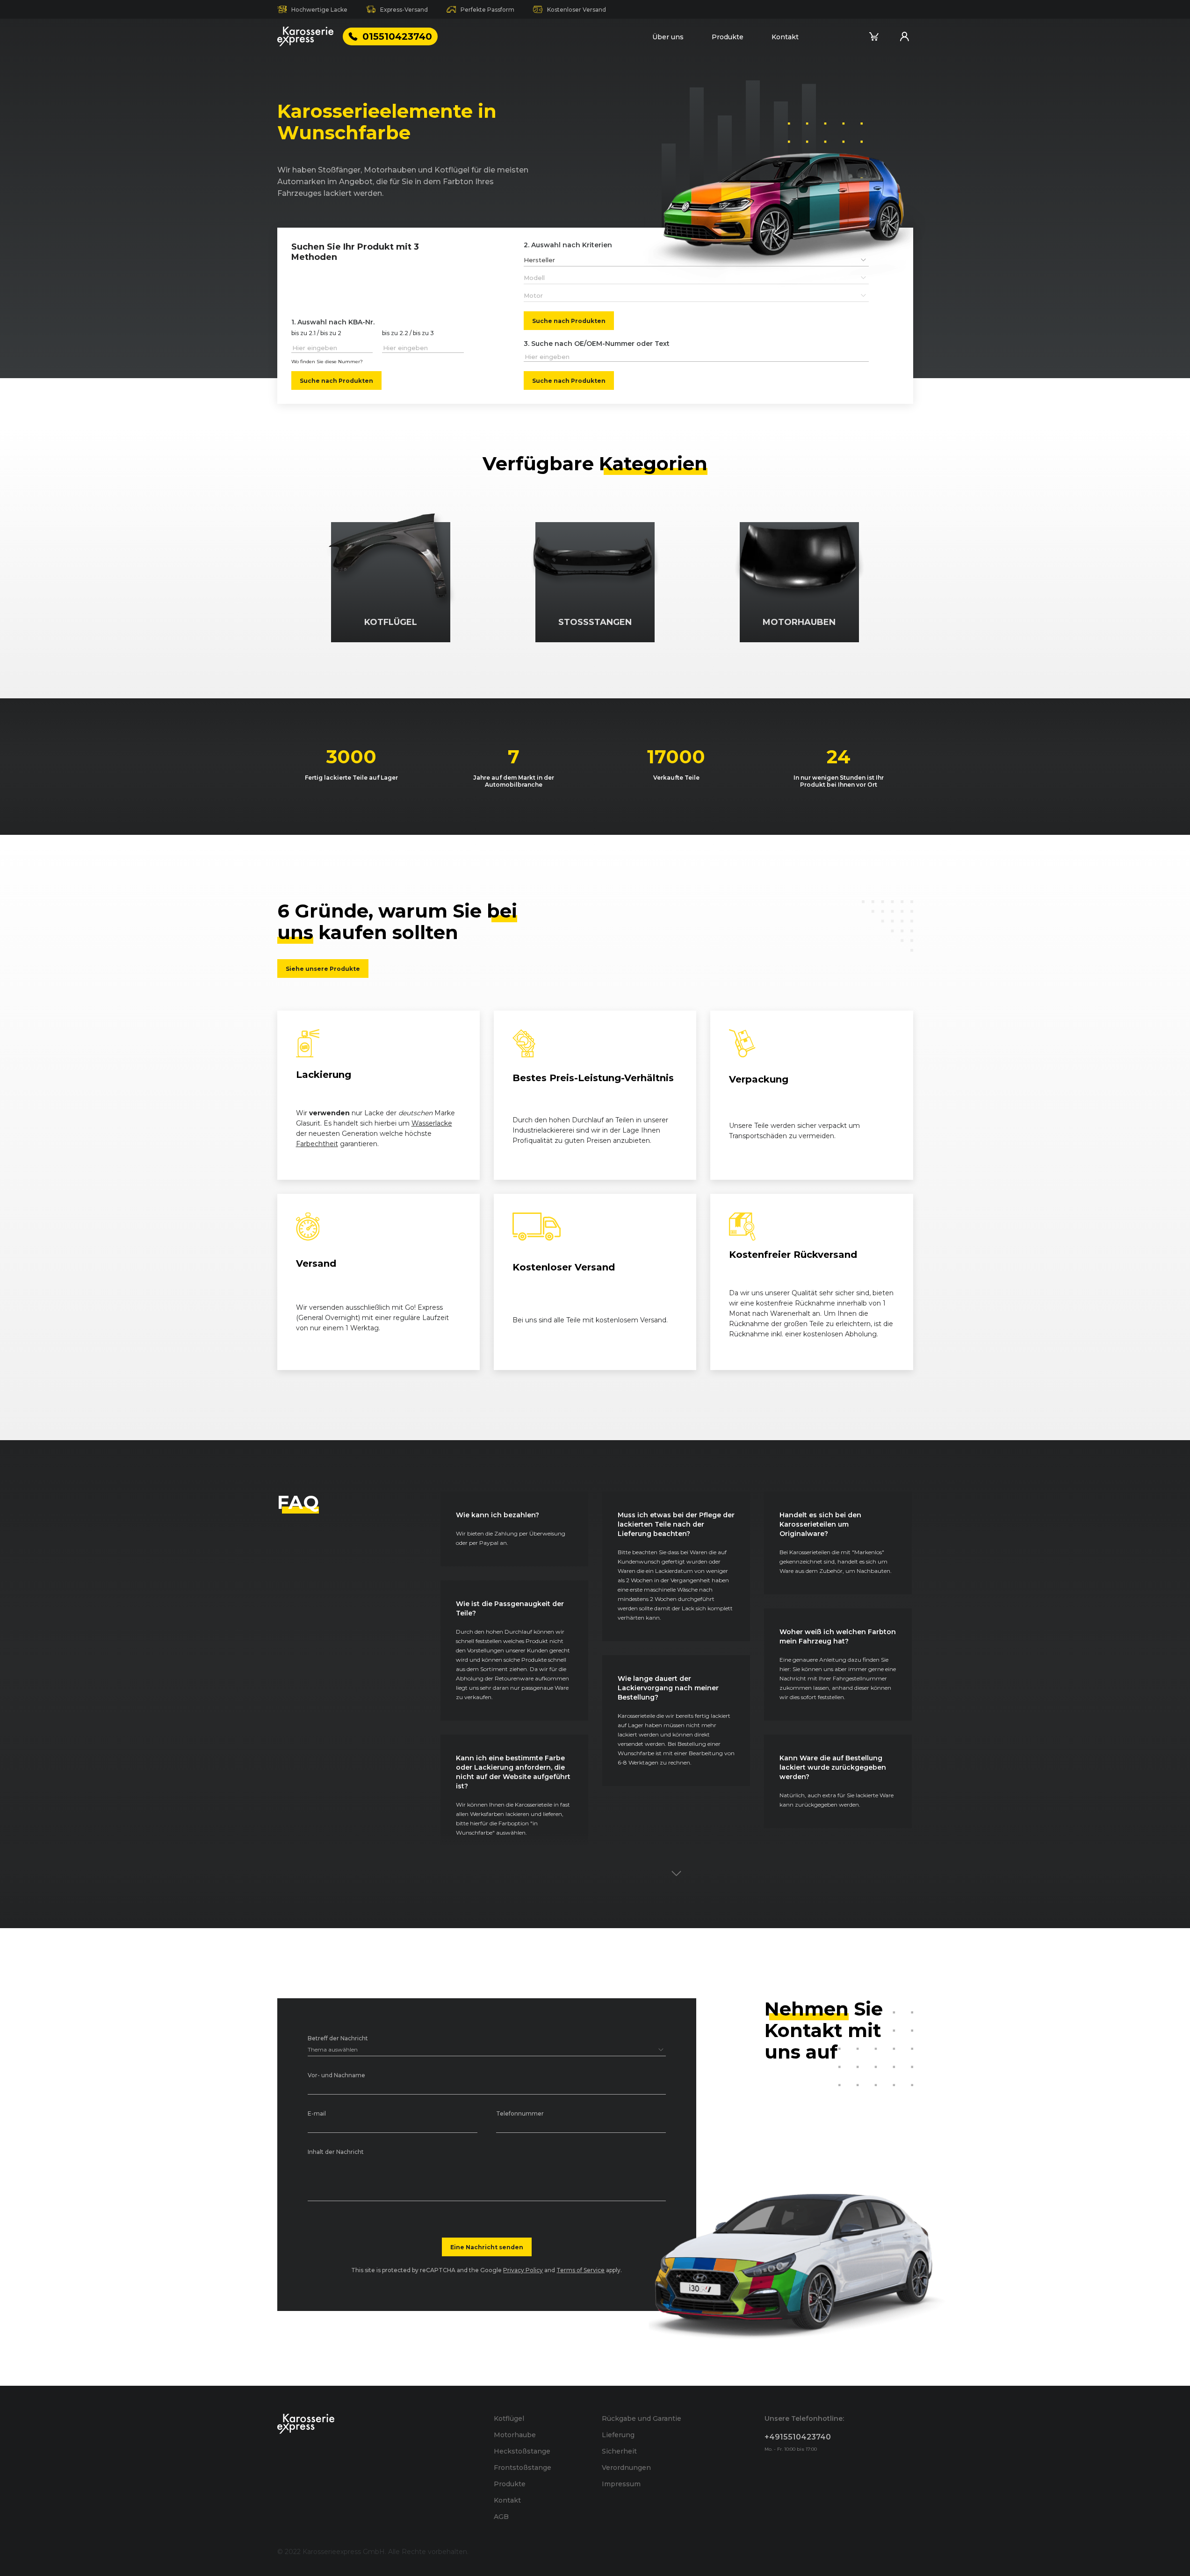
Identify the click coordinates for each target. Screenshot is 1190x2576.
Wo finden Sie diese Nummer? (327, 362)
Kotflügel (509, 2418)
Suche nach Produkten (336, 380)
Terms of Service (581, 2270)
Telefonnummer (520, 2114)
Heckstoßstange (522, 2451)
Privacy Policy (523, 2270)
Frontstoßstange (523, 2468)
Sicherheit (619, 2451)
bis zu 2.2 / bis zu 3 (408, 334)
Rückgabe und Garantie (642, 2418)
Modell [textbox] (534, 278)
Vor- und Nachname (336, 2076)
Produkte (728, 37)
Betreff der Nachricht (338, 2039)
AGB (501, 2517)
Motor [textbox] (533, 295)
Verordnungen (626, 2468)
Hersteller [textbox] (539, 260)
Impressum (621, 2484)
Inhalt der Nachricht (336, 2152)
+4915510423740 (798, 2437)
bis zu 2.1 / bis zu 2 (316, 334)
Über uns (668, 37)
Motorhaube (515, 2435)
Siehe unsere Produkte (323, 969)
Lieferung (618, 2435)
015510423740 (397, 36)
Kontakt (785, 37)
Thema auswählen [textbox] (333, 2049)
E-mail (317, 2114)
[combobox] (696, 260)
